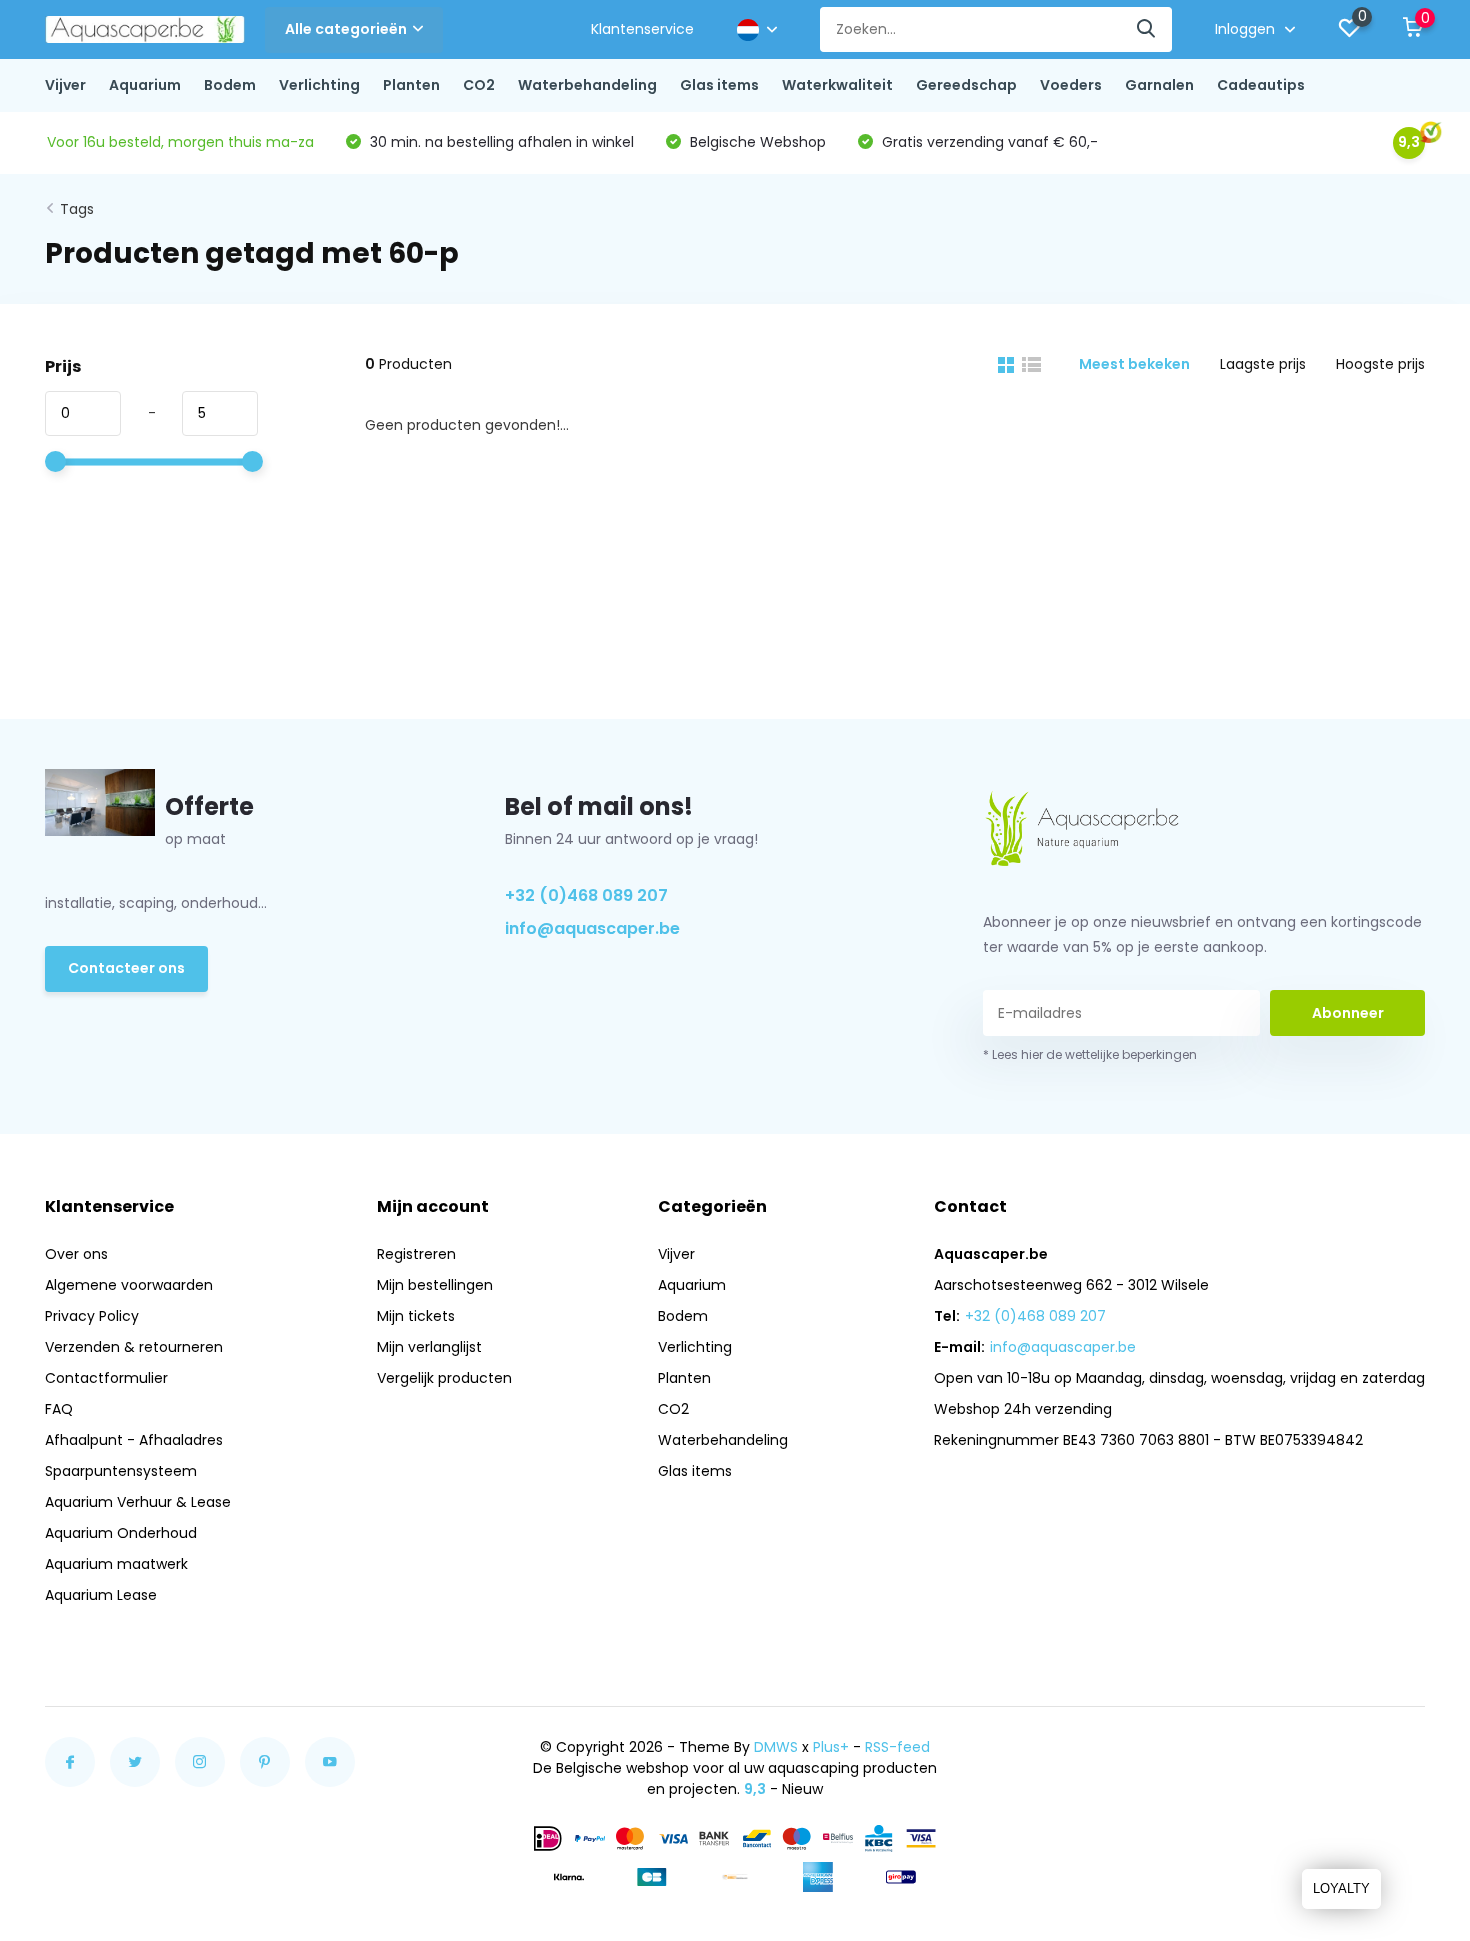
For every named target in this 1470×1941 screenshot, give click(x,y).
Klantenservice (642, 29)
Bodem (230, 85)
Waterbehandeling (587, 85)
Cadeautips (1261, 85)
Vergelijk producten (444, 1378)
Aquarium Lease (101, 1595)
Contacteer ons (126, 968)
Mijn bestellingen (435, 1285)
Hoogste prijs (1380, 364)
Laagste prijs (1263, 364)
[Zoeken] (1147, 29)
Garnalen (1159, 85)
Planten (411, 85)
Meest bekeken (1134, 364)
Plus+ (831, 1747)
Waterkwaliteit (837, 85)
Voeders (1071, 85)
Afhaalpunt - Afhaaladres (134, 1440)
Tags (77, 209)
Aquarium (145, 85)
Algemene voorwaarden (129, 1285)
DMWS (776, 1747)
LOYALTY (1341, 1888)
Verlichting (319, 85)
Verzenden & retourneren (134, 1347)
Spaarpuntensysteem (121, 1471)
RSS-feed (897, 1747)
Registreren (416, 1254)
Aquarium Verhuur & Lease (138, 1502)
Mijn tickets (416, 1316)
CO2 (479, 85)
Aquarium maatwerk (116, 1564)
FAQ (59, 1409)
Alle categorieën (346, 29)
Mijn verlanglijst (429, 1347)
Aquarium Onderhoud (121, 1533)
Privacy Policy (92, 1316)
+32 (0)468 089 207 (586, 895)
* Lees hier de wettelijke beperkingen (1090, 1054)
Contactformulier (106, 1378)
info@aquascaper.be (592, 928)
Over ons (76, 1254)
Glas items (719, 85)
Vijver (65, 85)
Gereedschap (966, 85)
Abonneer (1348, 1013)
